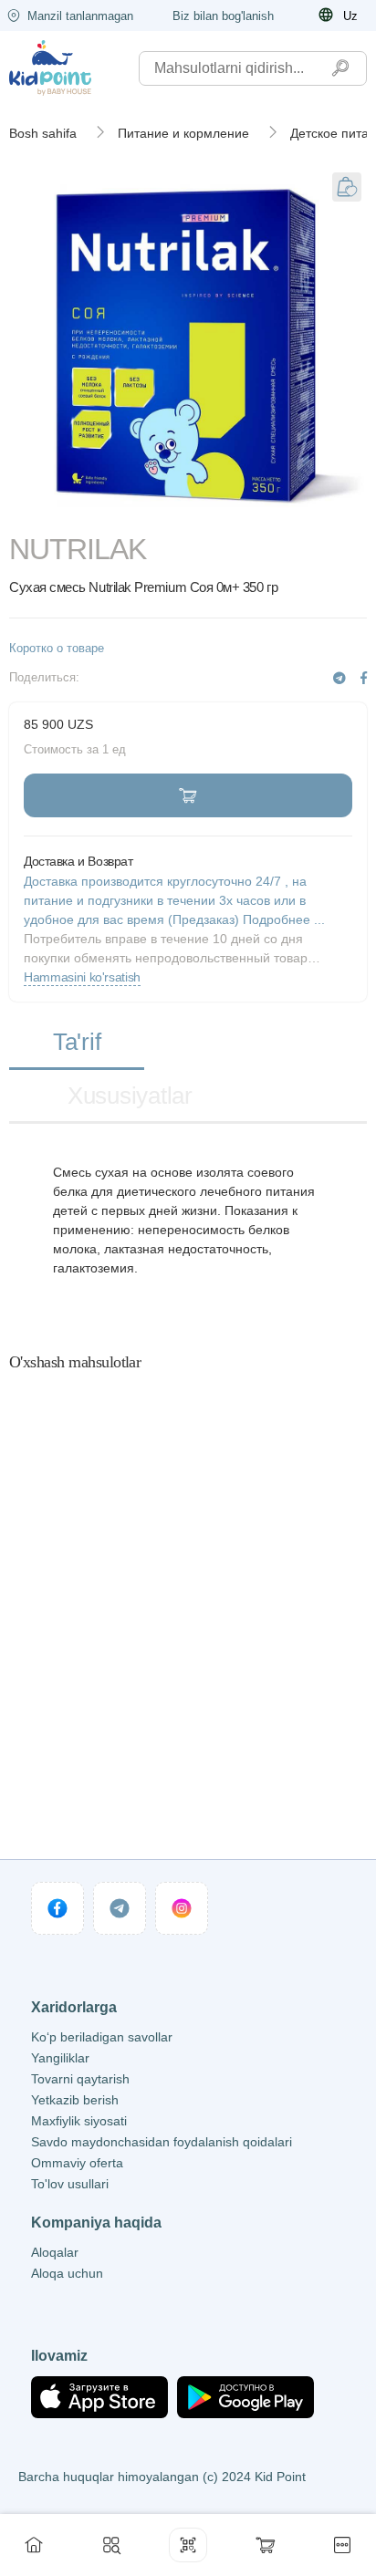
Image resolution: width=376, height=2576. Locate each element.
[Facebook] (364, 678)
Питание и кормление (183, 133)
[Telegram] (339, 678)
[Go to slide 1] (188, 509)
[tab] (77, 1043)
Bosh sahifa (43, 133)
